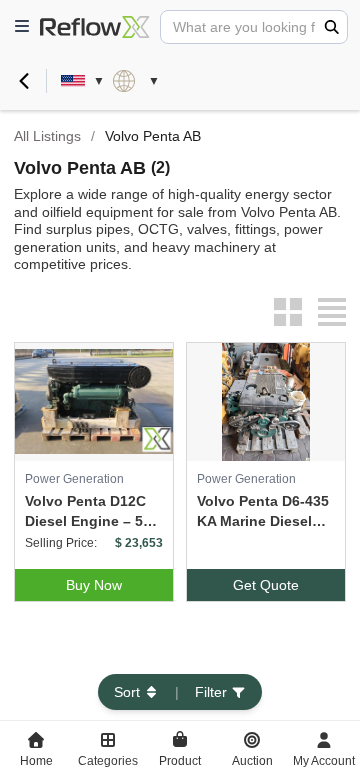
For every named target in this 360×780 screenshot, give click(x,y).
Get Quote (266, 585)
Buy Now (94, 585)
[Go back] (24, 81)
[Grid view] (288, 312)
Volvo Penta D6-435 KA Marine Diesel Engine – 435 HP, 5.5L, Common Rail (263, 512)
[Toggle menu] (22, 27)
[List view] (332, 312)
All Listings (47, 136)
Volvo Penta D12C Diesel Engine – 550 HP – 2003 (92, 512)
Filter (211, 692)
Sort (127, 692)
